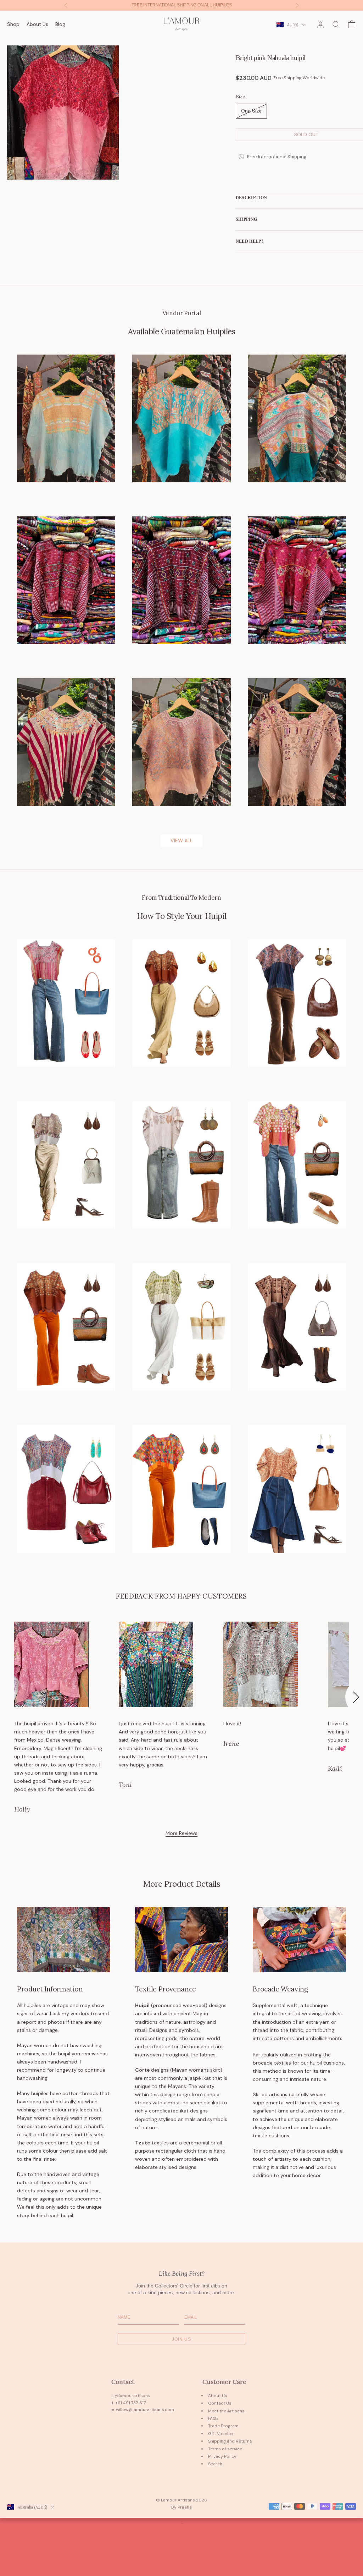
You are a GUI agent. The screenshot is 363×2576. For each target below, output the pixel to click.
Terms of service (225, 2449)
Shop (13, 24)
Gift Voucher (221, 2434)
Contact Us (220, 2403)
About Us (37, 24)
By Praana (181, 2507)
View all (181, 840)
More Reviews (181, 1833)
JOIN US (181, 2339)
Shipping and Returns (230, 2441)
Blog (60, 24)
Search (215, 2464)
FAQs (213, 2418)
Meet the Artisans (226, 2411)
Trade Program (223, 2426)
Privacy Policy (222, 2456)
